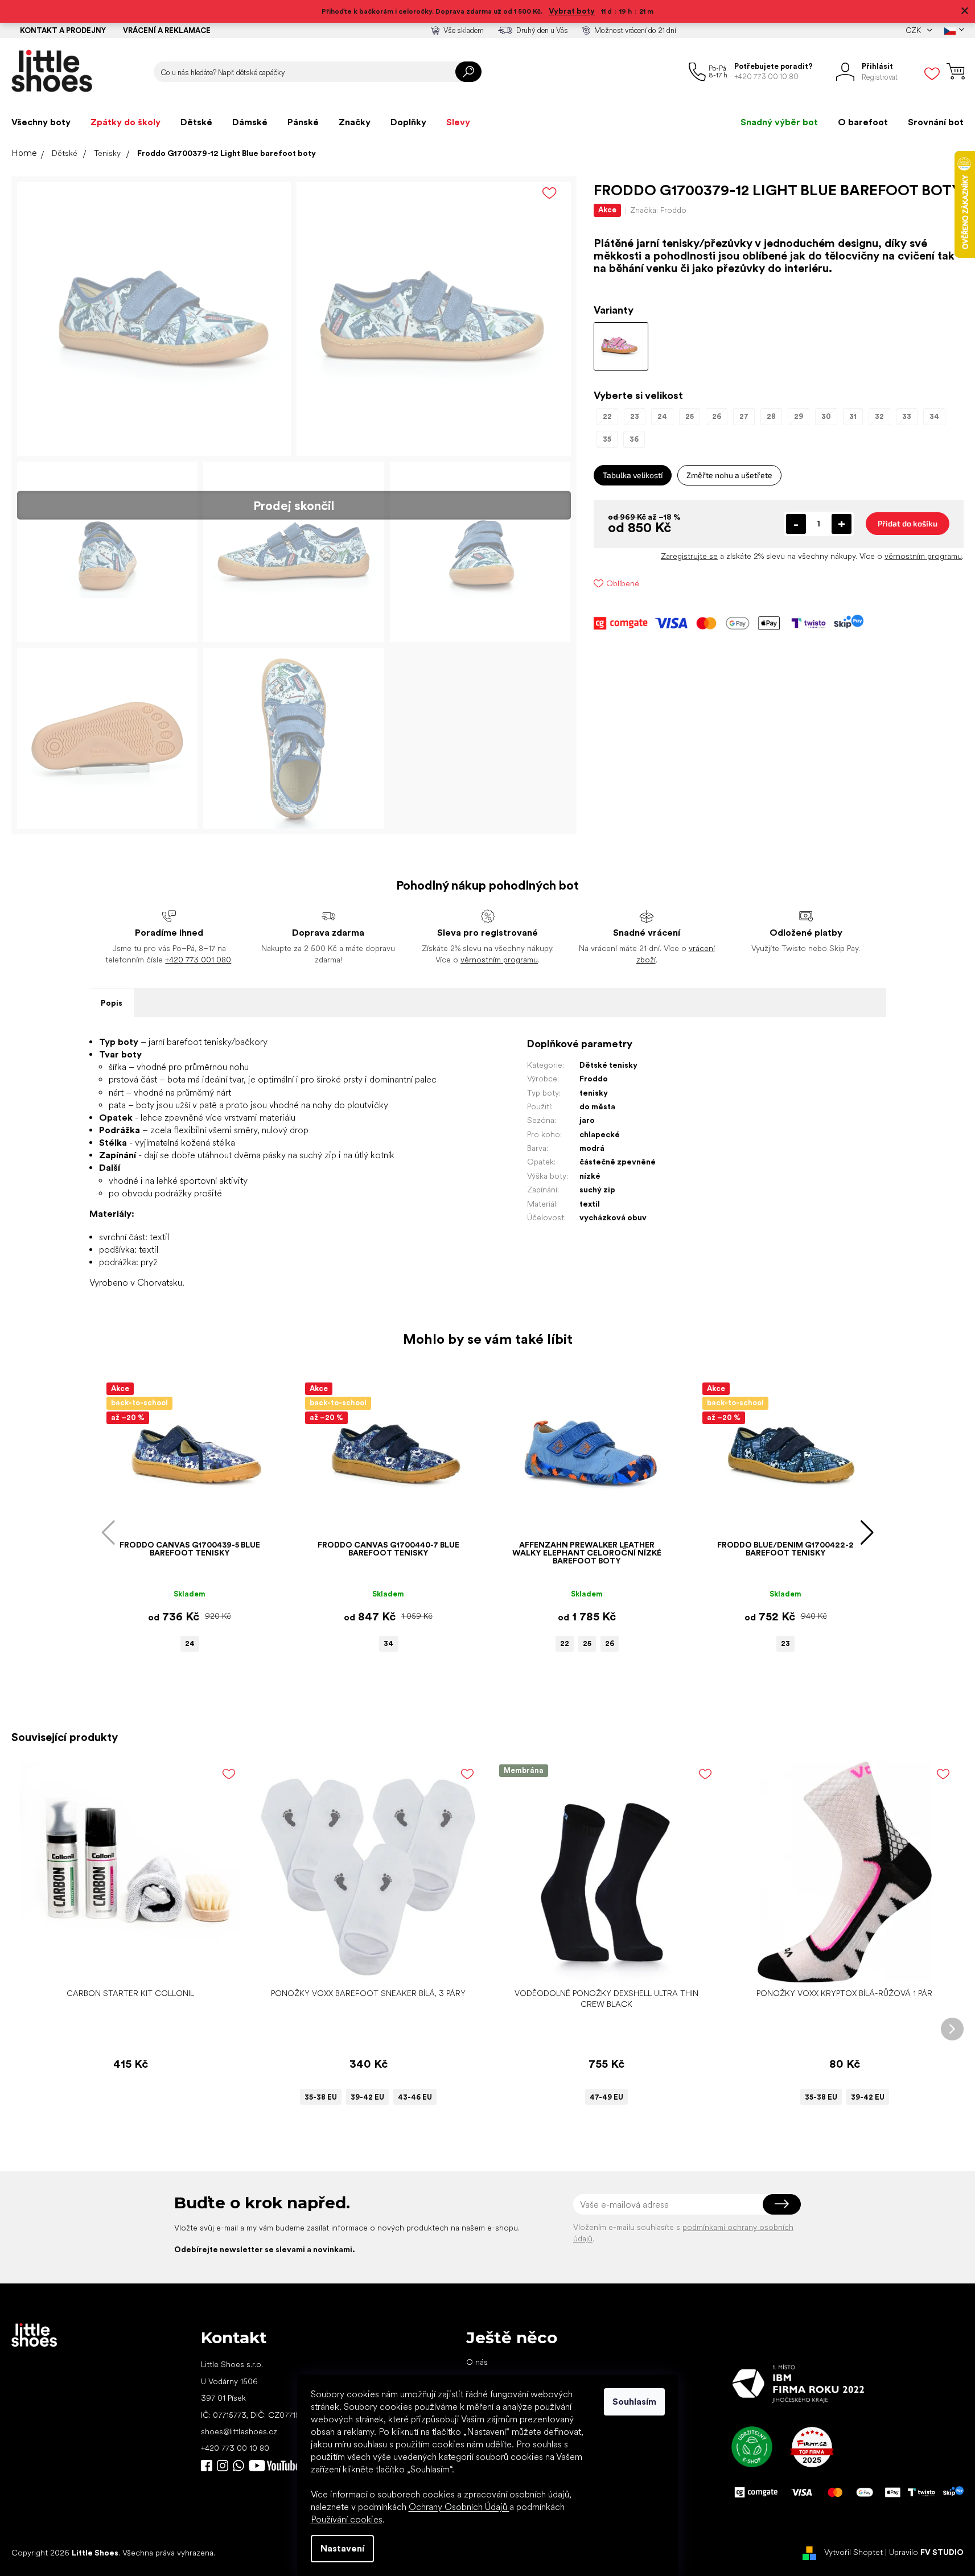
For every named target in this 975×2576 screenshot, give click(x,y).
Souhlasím (634, 2402)
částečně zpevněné (618, 1162)
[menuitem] (41, 122)
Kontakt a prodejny (63, 30)
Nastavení (342, 2548)
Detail (363, 1965)
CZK (914, 30)
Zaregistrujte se (689, 556)
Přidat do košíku (908, 523)
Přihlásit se (782, 2204)
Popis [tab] (112, 1003)
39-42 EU (367, 2097)
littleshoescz (223, 2466)
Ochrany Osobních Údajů (459, 2507)
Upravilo (926, 2552)
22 (565, 1643)
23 (785, 1643)
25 (587, 1643)
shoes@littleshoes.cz (239, 2431)
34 (388, 1643)
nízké (590, 1176)
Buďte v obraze (207, 2466)
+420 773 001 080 (198, 960)
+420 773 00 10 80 (235, 2448)
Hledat (468, 72)
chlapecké (600, 1134)
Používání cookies (347, 2519)
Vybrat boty (572, 11)
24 (190, 1643)
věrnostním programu (923, 556)
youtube (274, 2466)
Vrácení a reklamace (167, 30)
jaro (587, 1120)
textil (590, 1204)
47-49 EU (606, 2097)
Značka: (658, 210)
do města (597, 1106)
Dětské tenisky (608, 1065)
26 (610, 1643)
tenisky (594, 1093)
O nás (477, 2362)
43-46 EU (415, 2097)
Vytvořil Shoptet (853, 2552)
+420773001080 (241, 2466)
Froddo (594, 1079)
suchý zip (597, 1190)
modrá (592, 1148)
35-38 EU (321, 2097)
